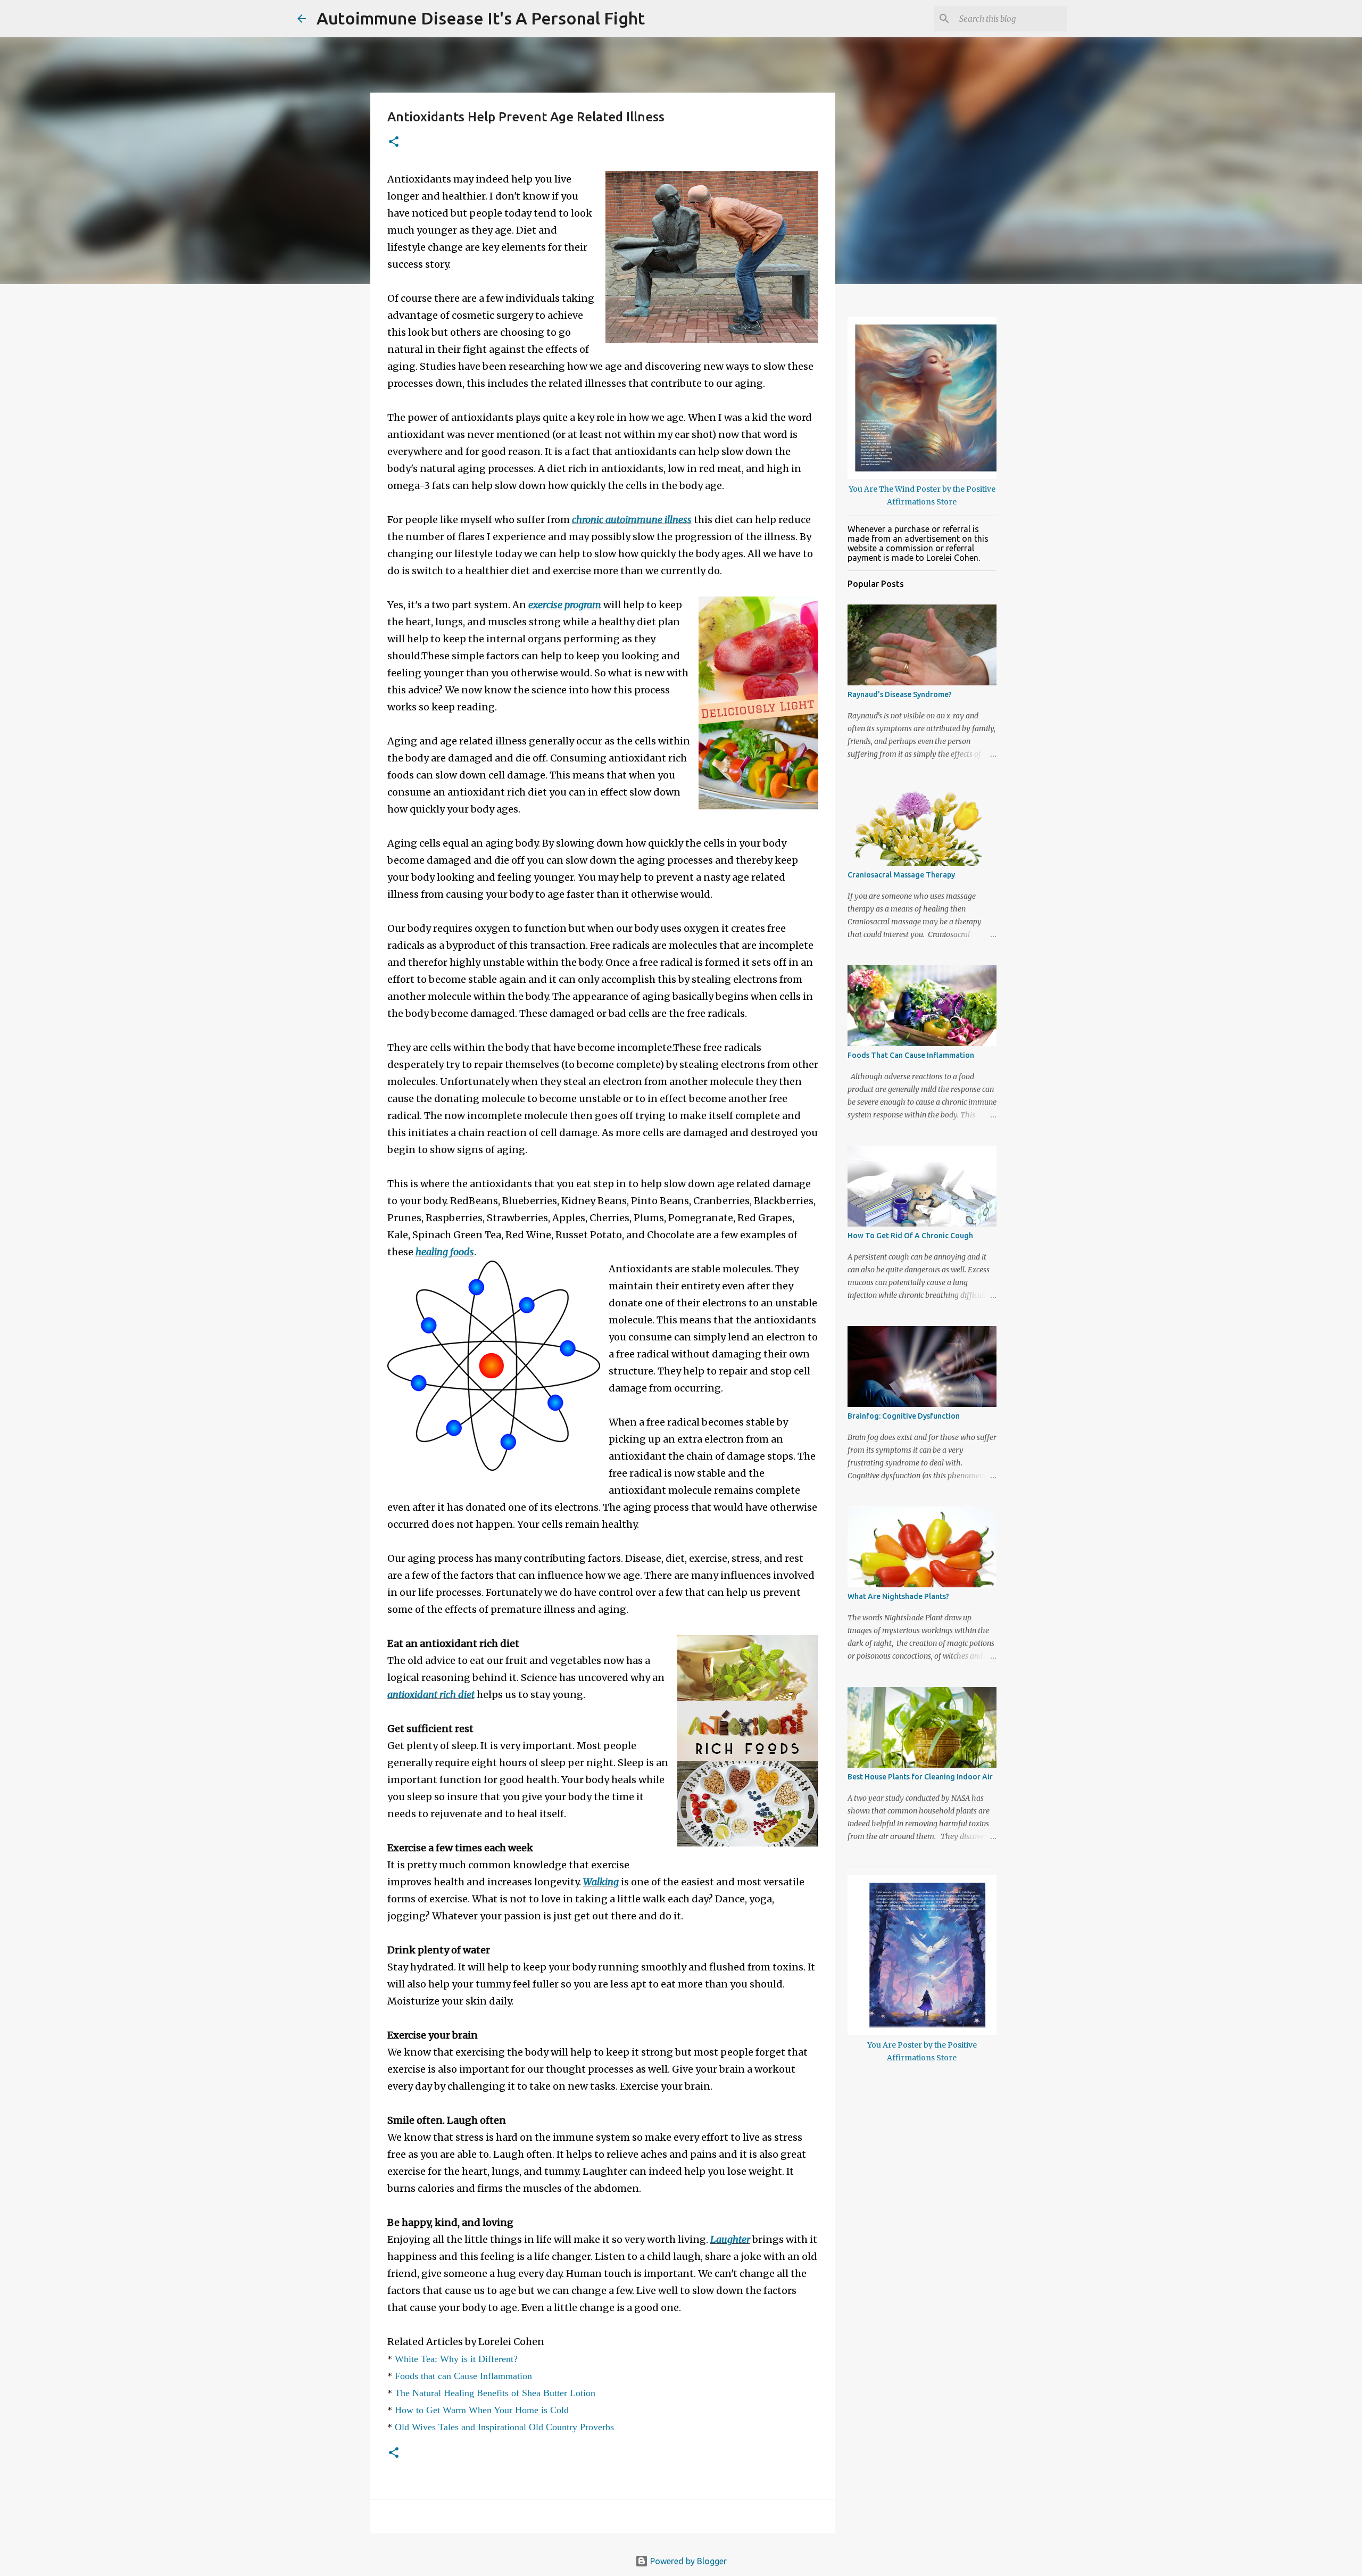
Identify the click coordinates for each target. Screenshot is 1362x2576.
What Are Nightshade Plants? (898, 1596)
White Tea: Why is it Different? (456, 2359)
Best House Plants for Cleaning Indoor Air (920, 1777)
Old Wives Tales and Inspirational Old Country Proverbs (504, 2427)
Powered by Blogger (687, 2561)
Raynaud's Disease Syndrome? (900, 694)
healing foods (445, 1252)
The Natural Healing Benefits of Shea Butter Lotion (495, 2393)
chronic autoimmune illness (632, 520)
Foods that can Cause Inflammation (463, 2376)
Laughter (730, 2239)
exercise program (565, 605)
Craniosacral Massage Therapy (901, 875)
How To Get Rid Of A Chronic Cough (910, 1236)
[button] (394, 142)
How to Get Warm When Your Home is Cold (482, 2410)
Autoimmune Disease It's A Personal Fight (481, 18)
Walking (601, 1882)
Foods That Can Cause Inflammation (911, 1055)
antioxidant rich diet (431, 1695)
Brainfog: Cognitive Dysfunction (904, 1416)
